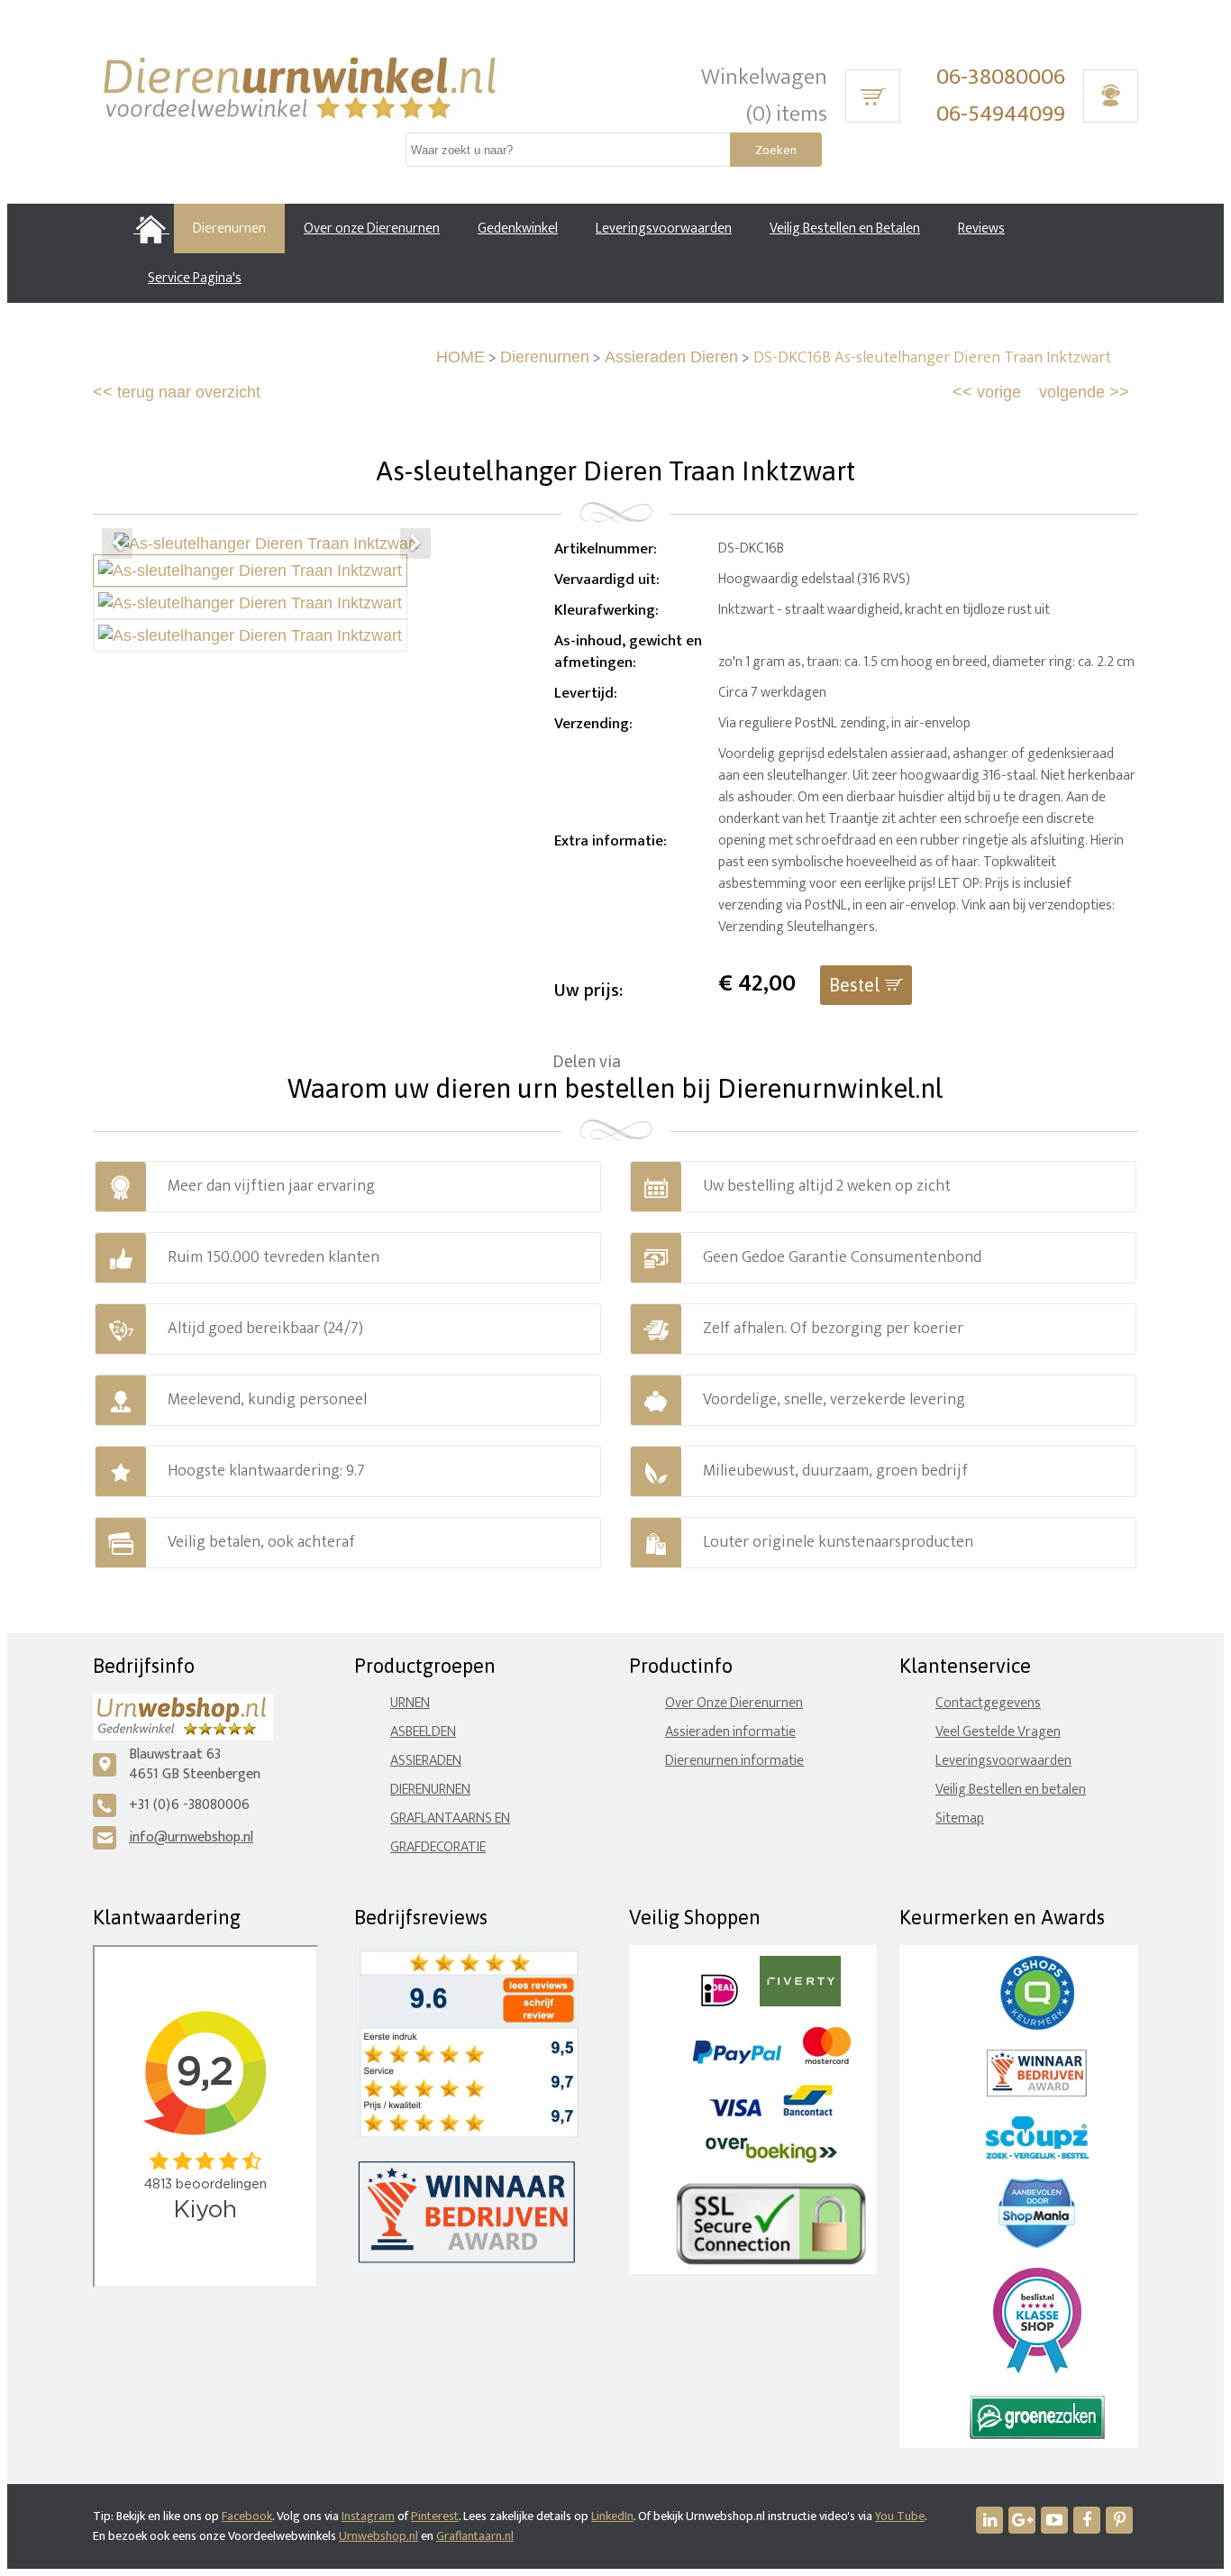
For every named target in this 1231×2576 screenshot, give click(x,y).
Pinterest (435, 2516)
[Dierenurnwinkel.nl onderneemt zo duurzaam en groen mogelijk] (1037, 2435)
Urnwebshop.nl (378, 2536)
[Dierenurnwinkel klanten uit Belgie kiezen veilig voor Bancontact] (808, 2112)
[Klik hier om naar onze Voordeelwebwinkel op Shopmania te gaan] (1037, 2244)
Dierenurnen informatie (734, 1761)
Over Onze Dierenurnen (734, 1703)
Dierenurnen (545, 357)
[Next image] (415, 544)
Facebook (247, 2516)
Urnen (410, 1703)
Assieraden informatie (730, 1732)
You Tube (900, 2516)
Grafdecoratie (438, 1847)
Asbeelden (423, 1732)
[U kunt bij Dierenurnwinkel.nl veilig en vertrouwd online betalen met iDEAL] (720, 2002)
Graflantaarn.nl (475, 2536)
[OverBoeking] (771, 2159)
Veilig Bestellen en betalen (1011, 1790)
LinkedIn (612, 2516)
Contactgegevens (988, 1703)
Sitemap (960, 1818)
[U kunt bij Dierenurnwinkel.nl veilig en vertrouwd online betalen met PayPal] (737, 2060)
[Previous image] (117, 544)
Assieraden (426, 1761)
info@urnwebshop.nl (191, 1837)
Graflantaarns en (450, 1818)
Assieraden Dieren (671, 357)
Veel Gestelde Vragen (998, 1732)
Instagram (368, 2516)
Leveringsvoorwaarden (1003, 1761)
